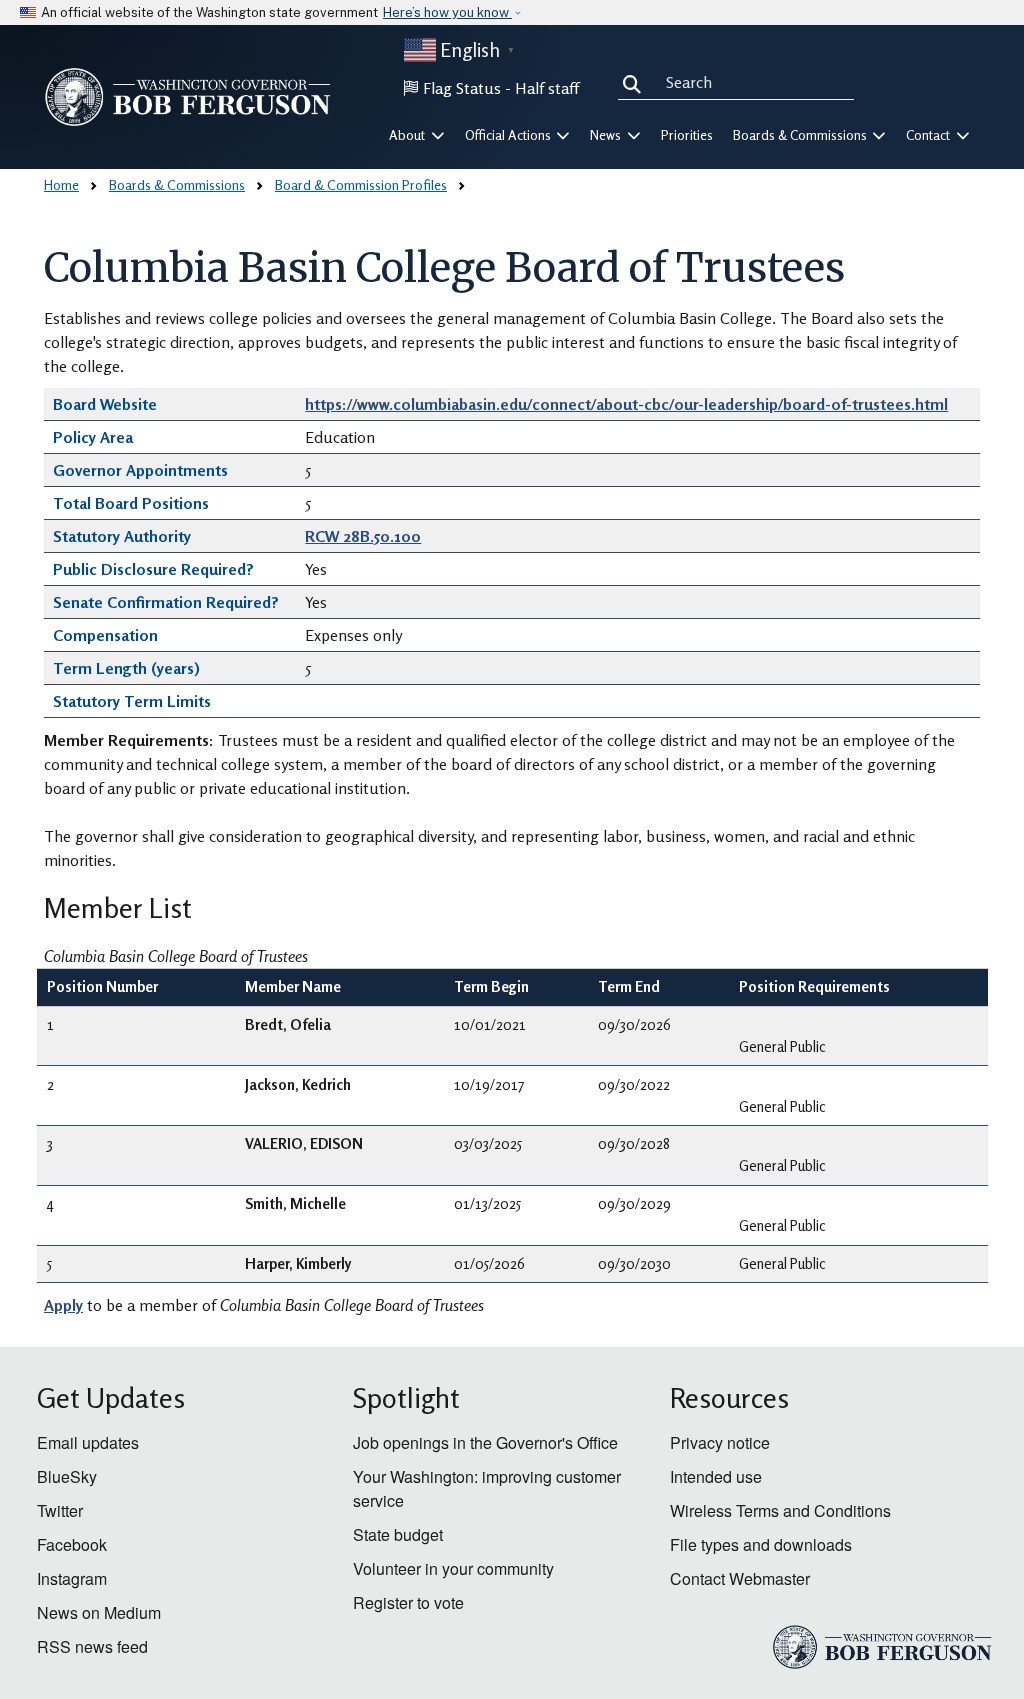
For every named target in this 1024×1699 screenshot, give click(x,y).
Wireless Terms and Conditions (780, 1510)
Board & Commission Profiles (361, 184)
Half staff (547, 88)
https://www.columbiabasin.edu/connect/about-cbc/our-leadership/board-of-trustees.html (626, 404)
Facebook (72, 1544)
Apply (63, 1305)
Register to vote (408, 1602)
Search (636, 82)
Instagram (72, 1578)
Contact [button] (929, 135)
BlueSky (67, 1476)
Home (61, 184)
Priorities (687, 135)
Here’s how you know (447, 12)
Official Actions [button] (509, 135)
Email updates (88, 1442)
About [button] (408, 135)
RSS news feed (92, 1646)
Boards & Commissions (177, 184)
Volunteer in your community (453, 1568)
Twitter (60, 1510)
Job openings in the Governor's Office (485, 1442)
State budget (398, 1534)
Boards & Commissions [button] (801, 135)
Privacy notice (720, 1442)
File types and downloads (761, 1544)
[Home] (188, 97)
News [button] (607, 135)
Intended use (716, 1476)
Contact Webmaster (740, 1578)
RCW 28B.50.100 (363, 536)
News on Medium (99, 1612)
